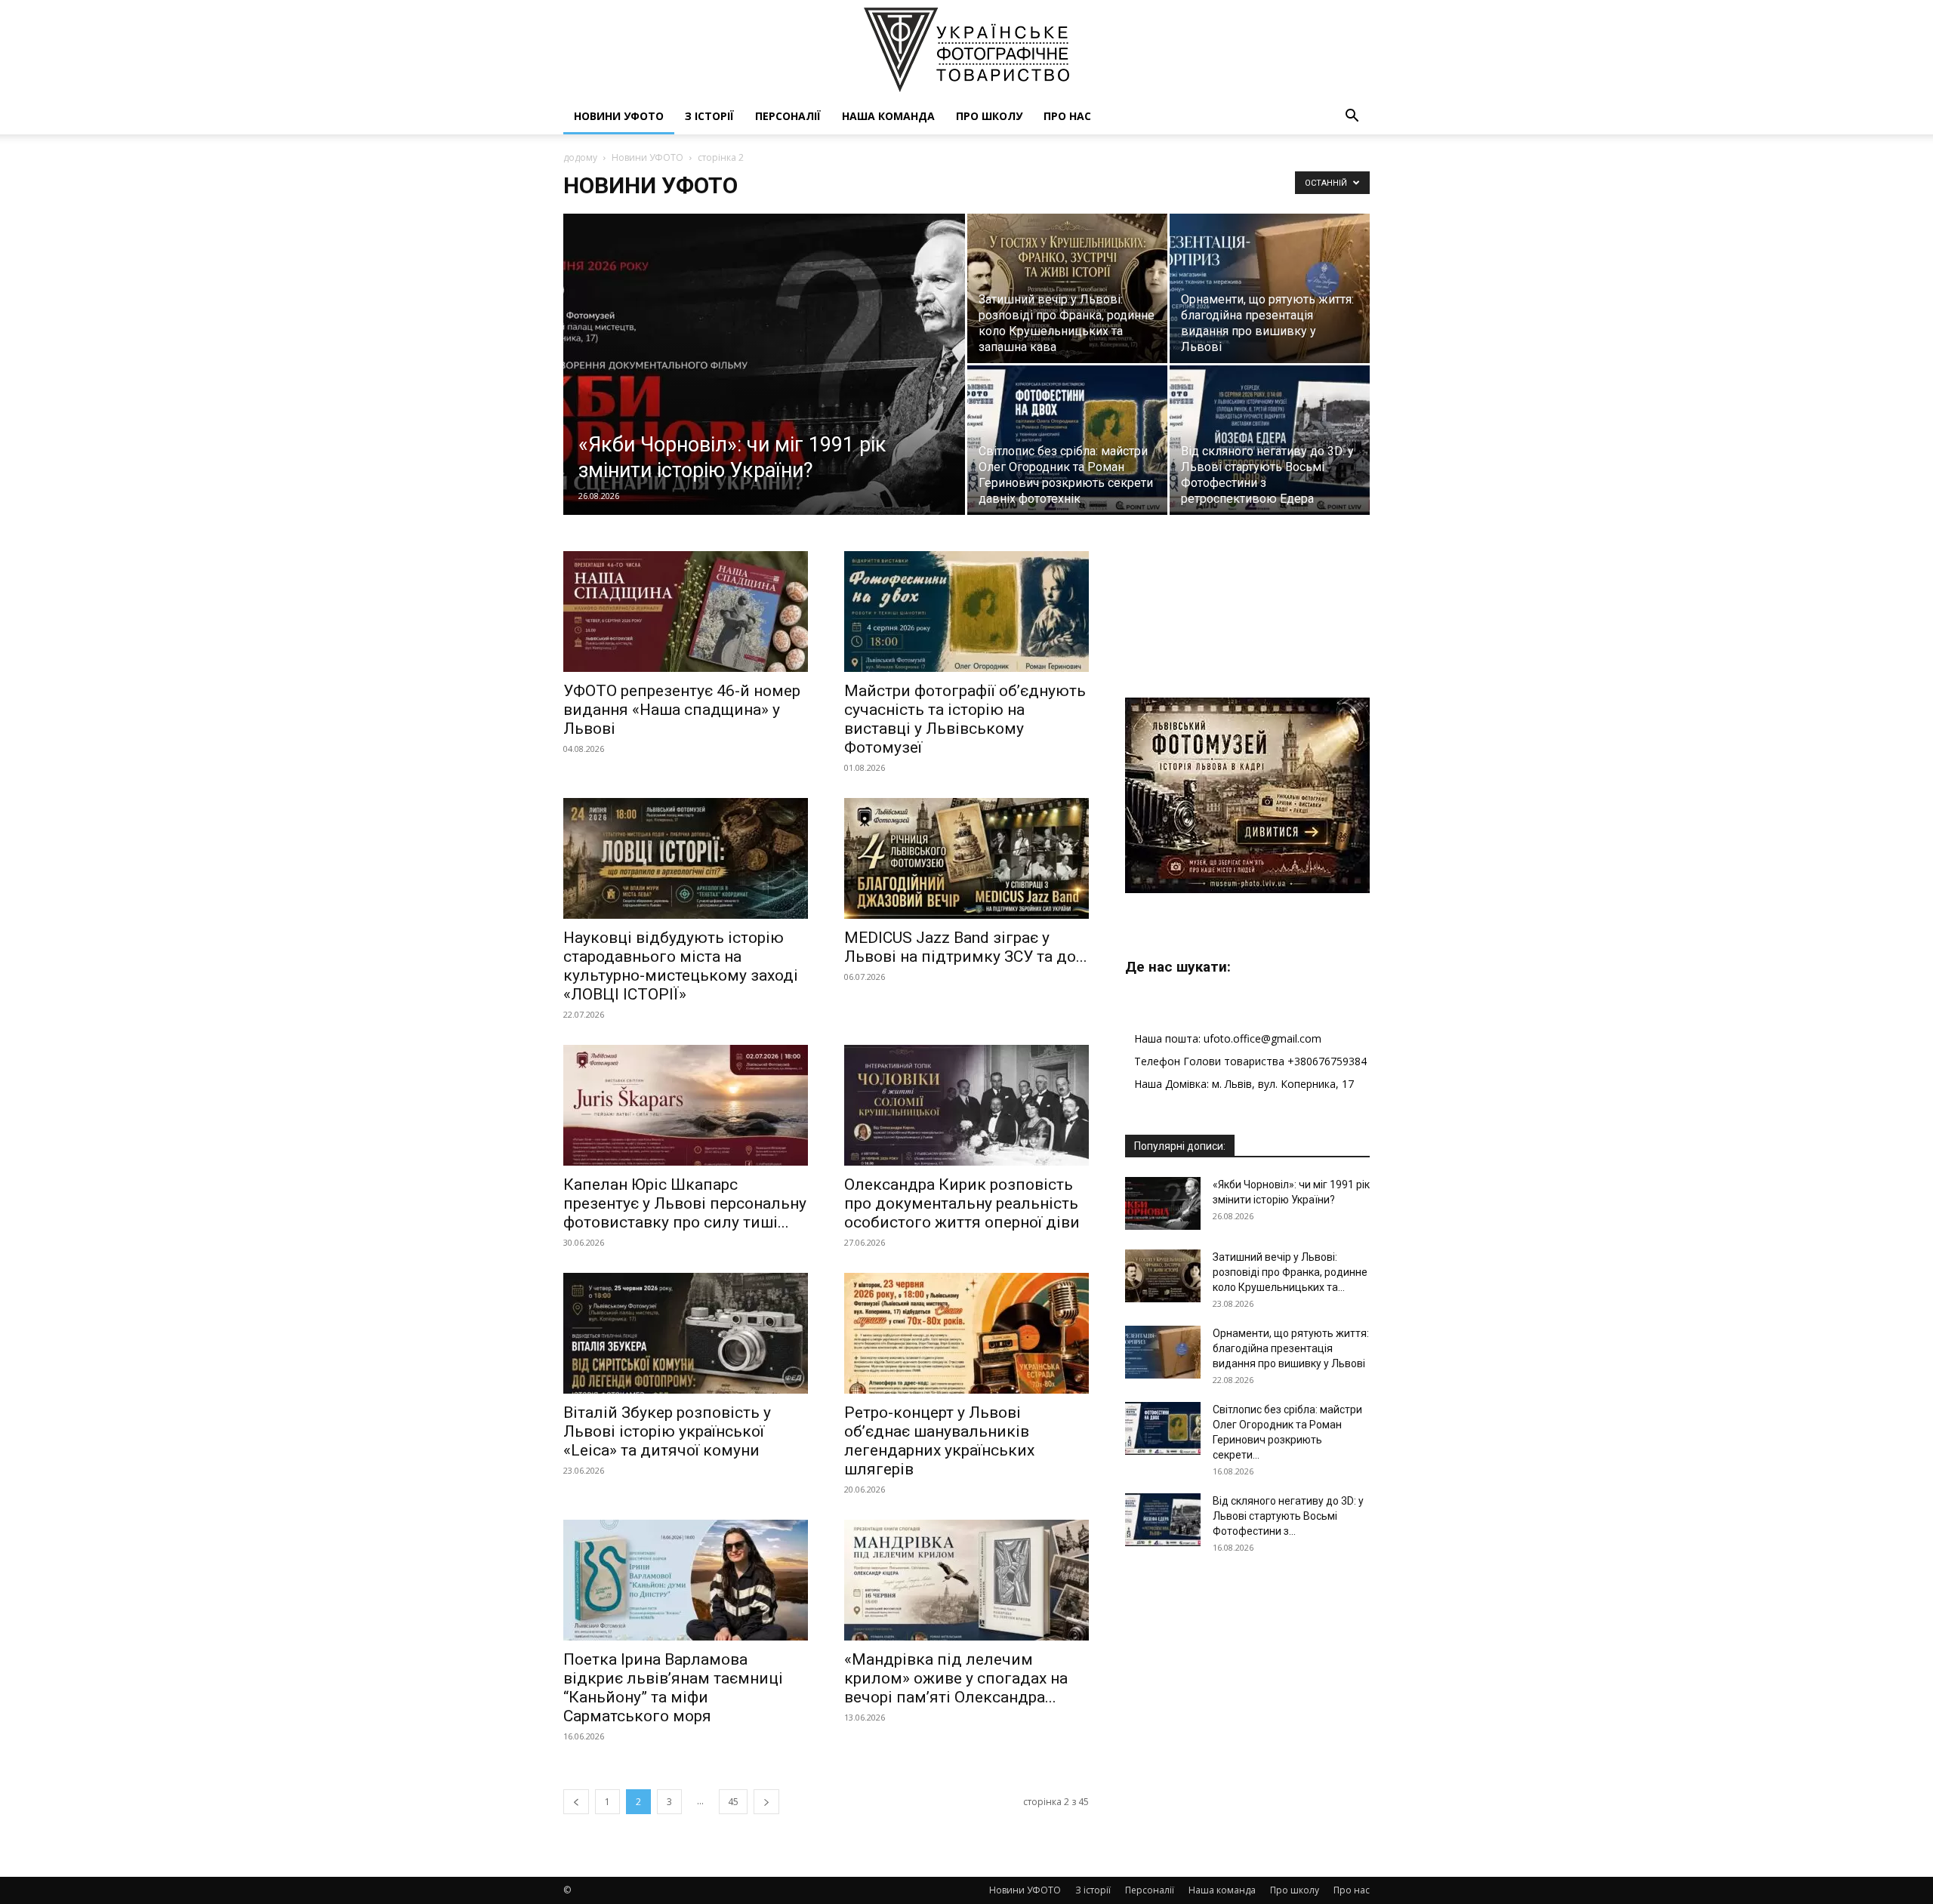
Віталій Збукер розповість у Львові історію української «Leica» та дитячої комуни (667, 1431)
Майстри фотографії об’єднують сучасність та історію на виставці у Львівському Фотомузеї (965, 719)
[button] (1352, 117)
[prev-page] (576, 1802)
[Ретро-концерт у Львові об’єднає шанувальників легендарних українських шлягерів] (966, 1333)
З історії (709, 116)
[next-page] (766, 1802)
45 (733, 1802)
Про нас (1067, 116)
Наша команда (888, 116)
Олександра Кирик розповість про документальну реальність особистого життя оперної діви (962, 1203)
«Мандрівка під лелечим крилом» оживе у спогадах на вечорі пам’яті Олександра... (956, 1678)
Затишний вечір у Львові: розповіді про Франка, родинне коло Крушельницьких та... (1290, 1272)
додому (580, 157)
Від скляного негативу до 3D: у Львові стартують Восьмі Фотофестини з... (1288, 1516)
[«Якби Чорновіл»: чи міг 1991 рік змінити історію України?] (764, 388)
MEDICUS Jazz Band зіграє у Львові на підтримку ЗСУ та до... (966, 947)
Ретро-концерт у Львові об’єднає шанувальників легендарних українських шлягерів (939, 1441)
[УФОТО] (966, 50)
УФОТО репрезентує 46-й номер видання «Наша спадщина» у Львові (682, 710)
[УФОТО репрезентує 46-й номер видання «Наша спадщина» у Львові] (686, 612)
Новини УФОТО (619, 116)
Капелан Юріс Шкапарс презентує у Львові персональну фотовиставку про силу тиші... (685, 1203)
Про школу (989, 116)
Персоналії (788, 116)
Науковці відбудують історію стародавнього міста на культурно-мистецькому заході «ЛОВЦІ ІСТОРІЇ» (681, 966)
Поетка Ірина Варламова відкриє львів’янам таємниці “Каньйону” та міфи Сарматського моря (673, 1688)
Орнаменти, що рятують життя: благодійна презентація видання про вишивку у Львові (1291, 1348)
